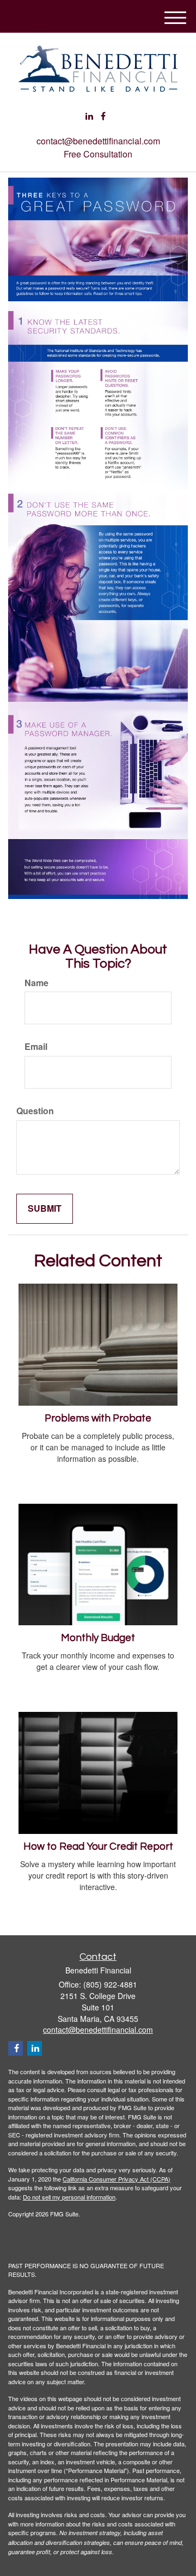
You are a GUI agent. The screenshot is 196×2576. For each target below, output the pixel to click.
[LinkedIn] (89, 116)
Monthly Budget (98, 1638)
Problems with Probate (98, 1418)
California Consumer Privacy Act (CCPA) (117, 2179)
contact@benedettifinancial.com (98, 141)
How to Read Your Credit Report (98, 1847)
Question (35, 1111)
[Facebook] (103, 116)
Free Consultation (98, 154)
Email (36, 1047)
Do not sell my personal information (69, 2197)
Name (36, 983)
